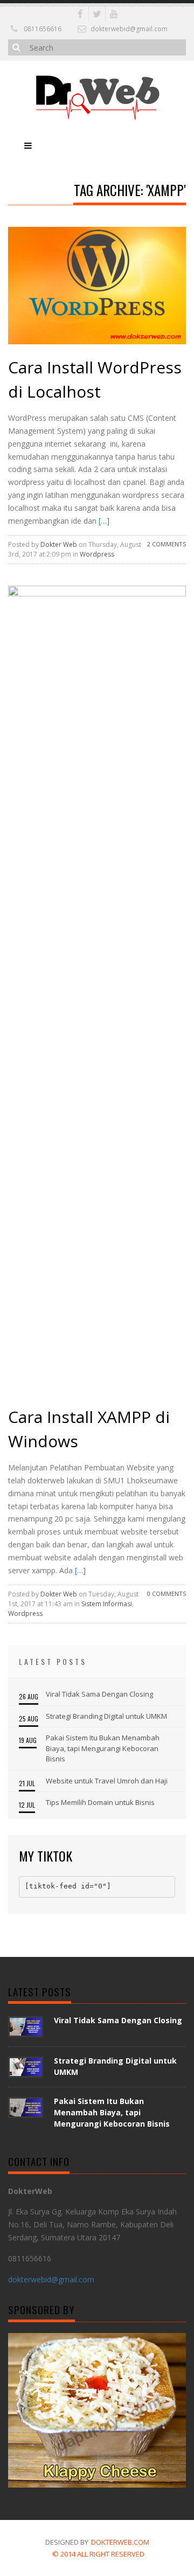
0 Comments (167, 1593)
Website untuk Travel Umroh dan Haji (107, 1781)
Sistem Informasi (107, 1604)
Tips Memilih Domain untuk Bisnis (100, 1802)
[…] (103, 521)
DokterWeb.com (120, 2542)
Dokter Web (59, 544)
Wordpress (97, 554)
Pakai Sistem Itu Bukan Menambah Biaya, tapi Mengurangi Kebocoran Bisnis (103, 1748)
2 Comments (167, 544)
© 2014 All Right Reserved (98, 2554)
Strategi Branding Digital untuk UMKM (106, 1716)
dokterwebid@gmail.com (129, 29)
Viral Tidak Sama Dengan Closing (99, 1694)
